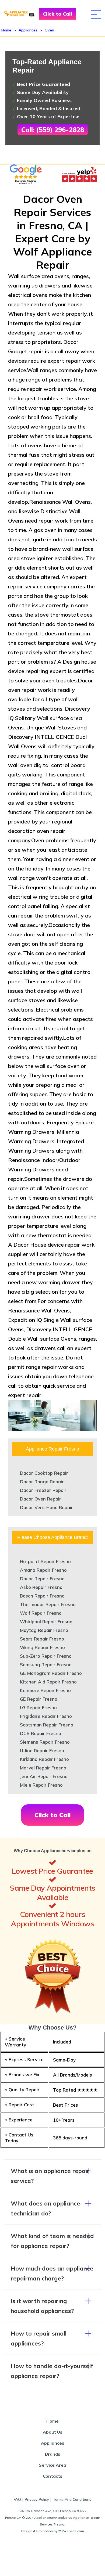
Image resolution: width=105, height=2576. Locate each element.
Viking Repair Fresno (42, 1647)
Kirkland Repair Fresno (44, 1759)
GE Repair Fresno (39, 1699)
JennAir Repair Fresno (44, 1776)
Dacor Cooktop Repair (44, 1473)
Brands (53, 2454)
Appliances (28, 30)
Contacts (53, 2476)
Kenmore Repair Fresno (45, 1690)
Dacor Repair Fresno (42, 1579)
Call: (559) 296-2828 (53, 130)
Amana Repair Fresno (43, 1570)
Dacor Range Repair (42, 1482)
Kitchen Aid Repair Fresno (48, 1682)
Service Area (52, 2465)
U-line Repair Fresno (42, 1751)
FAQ (17, 2499)
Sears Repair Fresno (42, 1639)
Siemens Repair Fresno (45, 1742)
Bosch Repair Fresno (42, 1596)
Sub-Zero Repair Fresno (46, 1656)
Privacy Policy (37, 2499)
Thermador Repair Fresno (48, 1604)
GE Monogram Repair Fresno (51, 1673)
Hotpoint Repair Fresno (45, 1561)
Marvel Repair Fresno (43, 1768)
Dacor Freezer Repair (43, 1490)
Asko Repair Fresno (41, 1587)
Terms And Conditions (72, 2499)
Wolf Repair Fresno (41, 1613)
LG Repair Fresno (38, 1708)
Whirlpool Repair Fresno (46, 1622)
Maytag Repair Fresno (44, 1630)
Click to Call (57, 14)
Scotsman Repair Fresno (47, 1725)
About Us (53, 2432)
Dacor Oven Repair (41, 1499)
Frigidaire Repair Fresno (46, 1716)
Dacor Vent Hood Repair (46, 1507)
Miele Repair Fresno (41, 1785)
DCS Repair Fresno (41, 1733)
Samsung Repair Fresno (46, 1665)
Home (6, 30)
